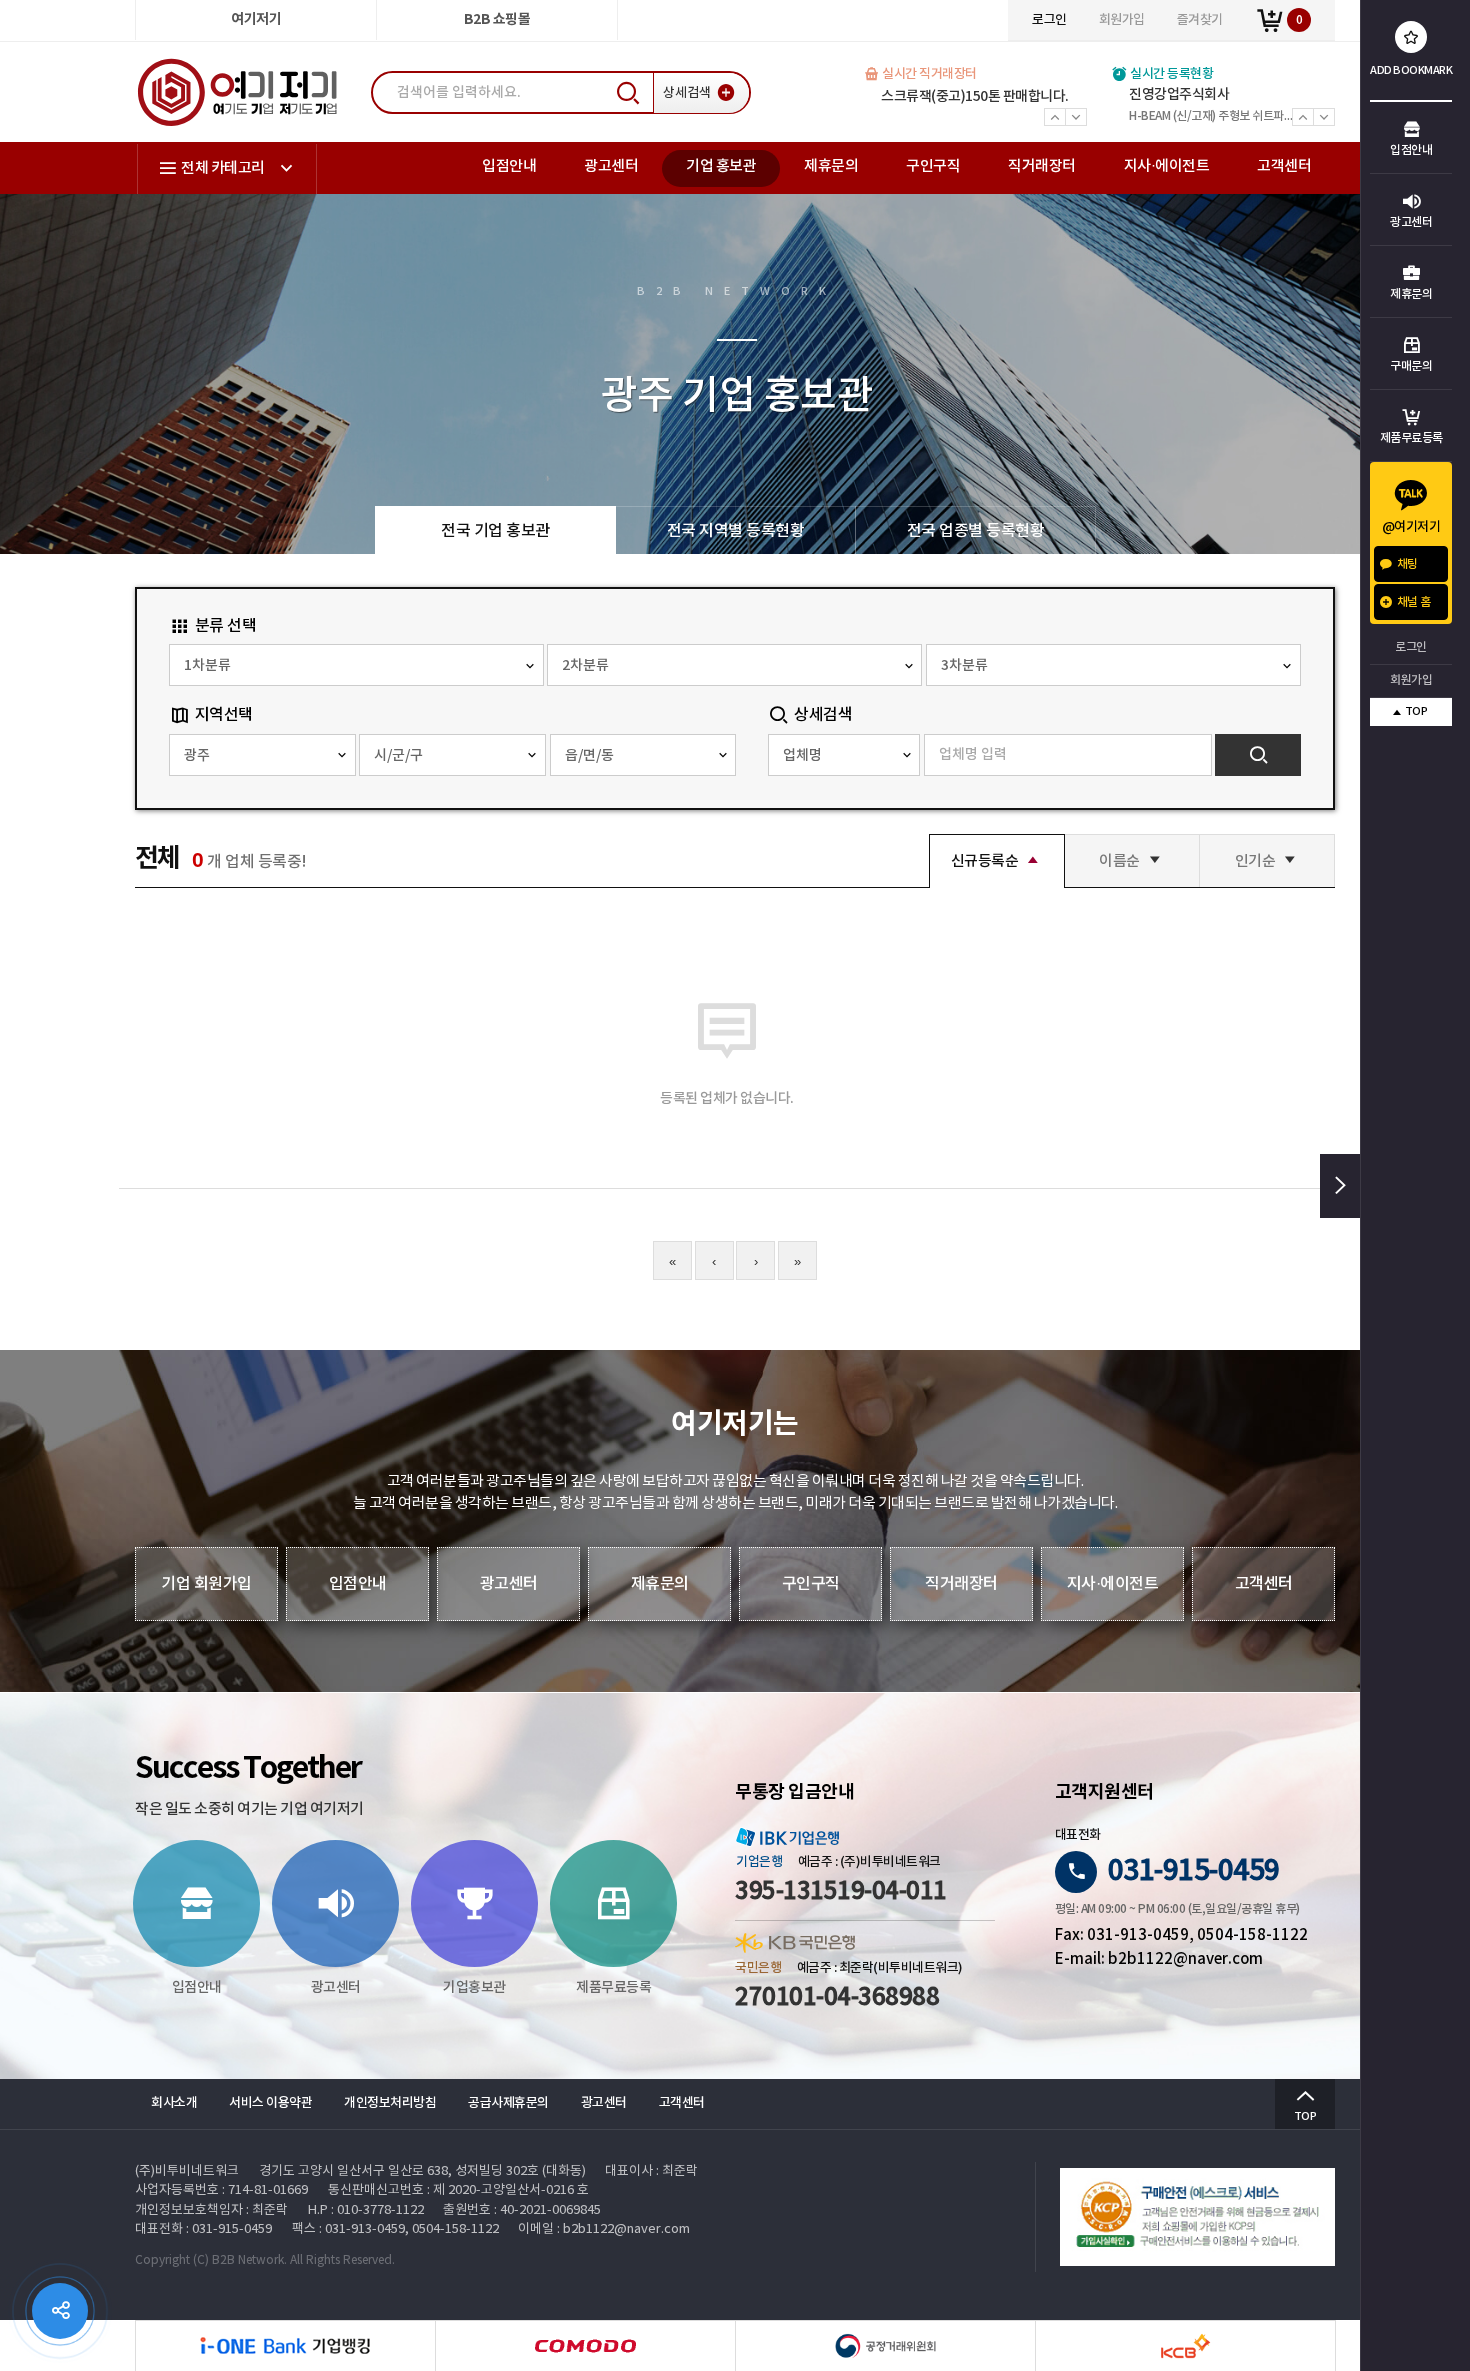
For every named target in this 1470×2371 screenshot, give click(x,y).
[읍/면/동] (643, 755)
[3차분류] (1113, 665)
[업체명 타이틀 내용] (844, 755)
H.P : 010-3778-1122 (366, 2210)
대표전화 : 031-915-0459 (203, 2229)
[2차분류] (734, 665)
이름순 (1119, 860)
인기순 (1255, 860)
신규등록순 (985, 860)
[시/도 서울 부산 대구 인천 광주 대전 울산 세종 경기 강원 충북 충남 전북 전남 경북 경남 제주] (262, 755)
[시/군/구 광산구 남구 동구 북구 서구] (452, 755)
